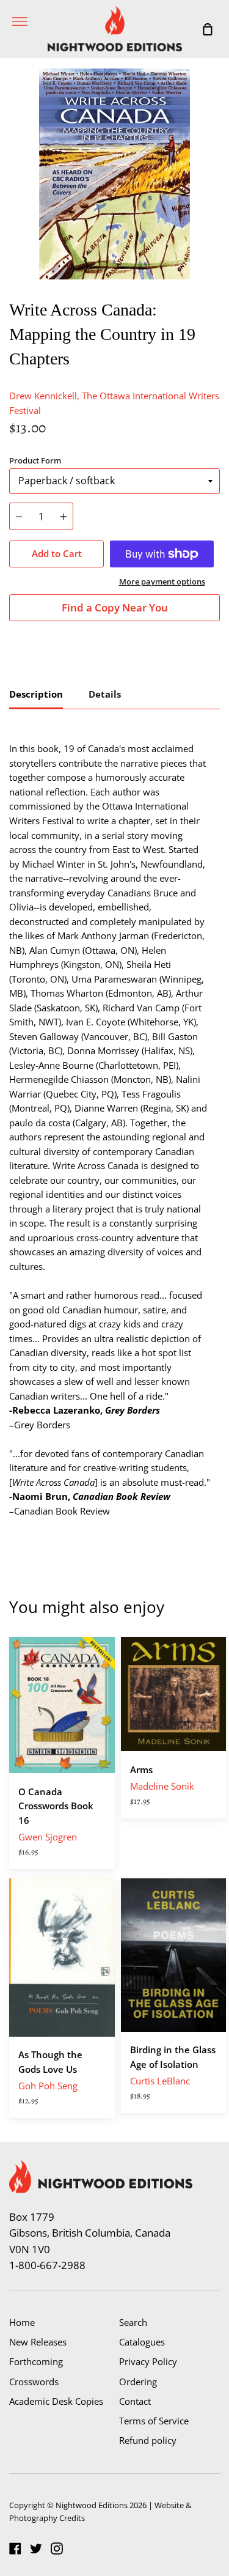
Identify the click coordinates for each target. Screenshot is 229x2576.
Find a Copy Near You (115, 607)
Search (133, 2322)
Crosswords (34, 2382)
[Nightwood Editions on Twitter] (36, 2548)
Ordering (138, 2382)
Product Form (35, 460)
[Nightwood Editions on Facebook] (15, 2548)
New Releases (38, 2342)
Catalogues (142, 2342)
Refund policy (148, 2440)
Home (22, 2322)
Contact (135, 2401)
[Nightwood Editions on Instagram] (57, 2548)
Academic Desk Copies (56, 2401)
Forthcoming (36, 2361)
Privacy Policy (148, 2361)
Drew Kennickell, (44, 396)
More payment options (162, 581)
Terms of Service (154, 2421)
